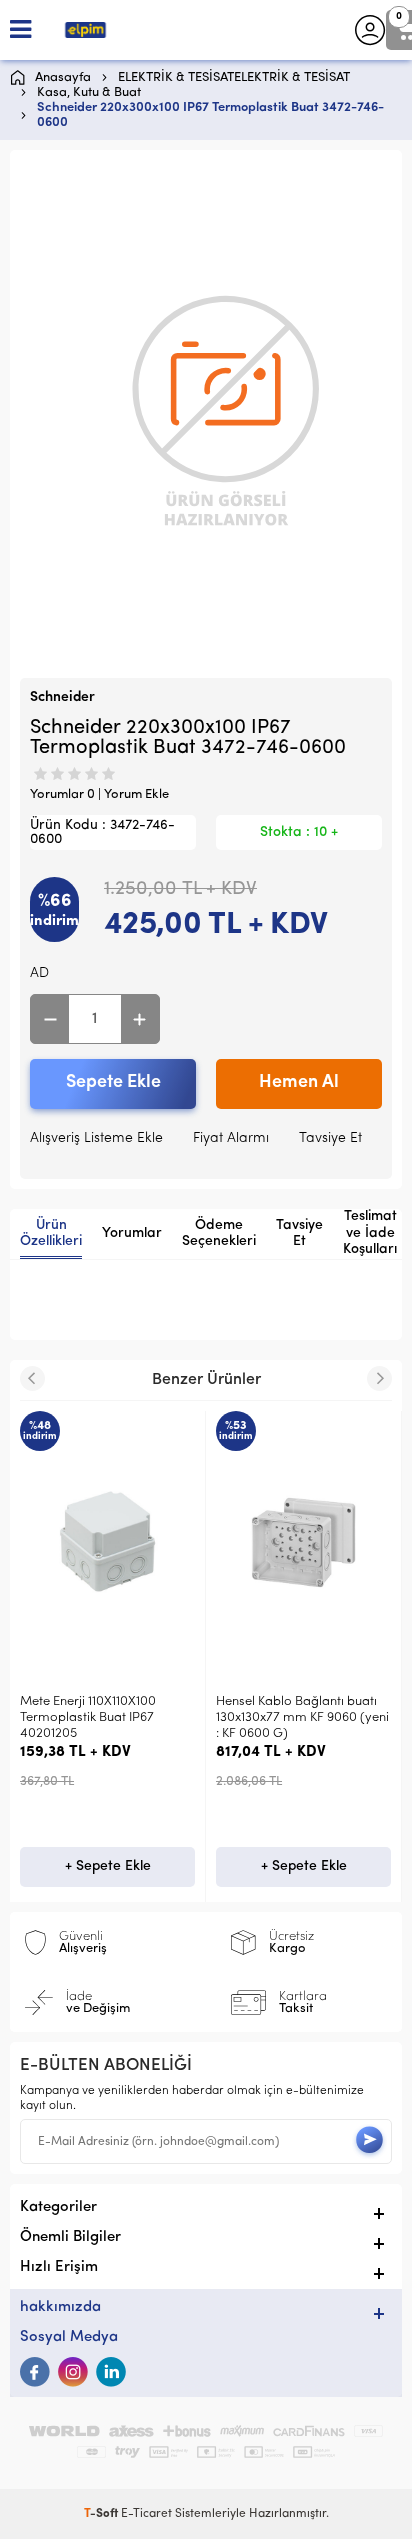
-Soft (102, 2514)
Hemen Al (299, 1083)
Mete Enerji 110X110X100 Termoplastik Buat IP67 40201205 (88, 1718)
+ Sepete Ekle (108, 1866)
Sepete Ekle (113, 1083)
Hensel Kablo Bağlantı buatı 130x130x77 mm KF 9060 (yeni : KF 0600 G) (302, 1718)
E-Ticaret (146, 2514)
